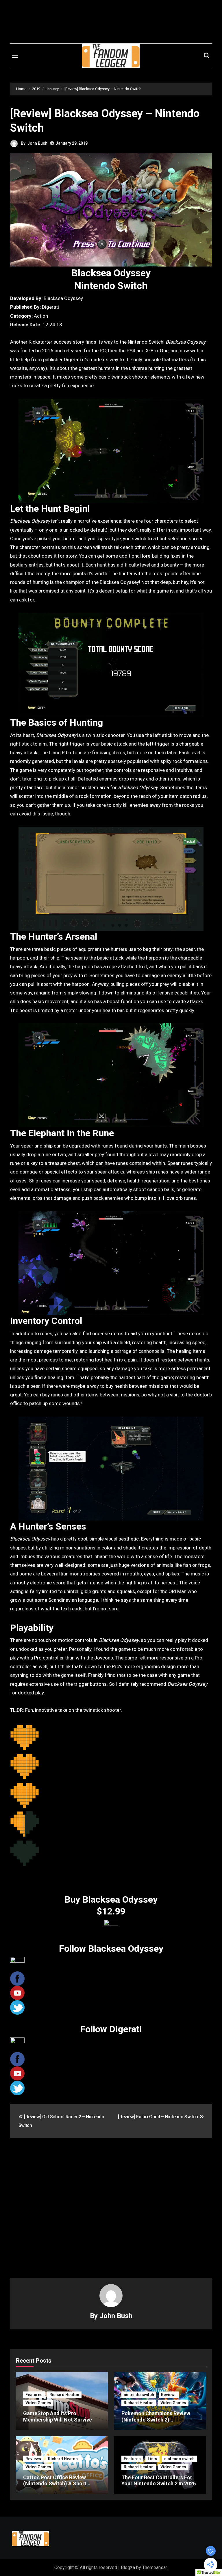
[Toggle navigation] (15, 56)
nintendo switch (139, 2395)
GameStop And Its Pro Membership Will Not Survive (58, 2416)
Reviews (169, 2395)
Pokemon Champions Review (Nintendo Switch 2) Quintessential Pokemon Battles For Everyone (160, 2423)
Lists (152, 2459)
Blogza (128, 2567)
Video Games (38, 2403)
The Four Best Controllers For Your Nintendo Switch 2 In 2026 (159, 2481)
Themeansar (155, 2567)
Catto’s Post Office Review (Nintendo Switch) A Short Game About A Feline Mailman (59, 2484)
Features (34, 2395)
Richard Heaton (64, 2395)
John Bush (37, 143)
